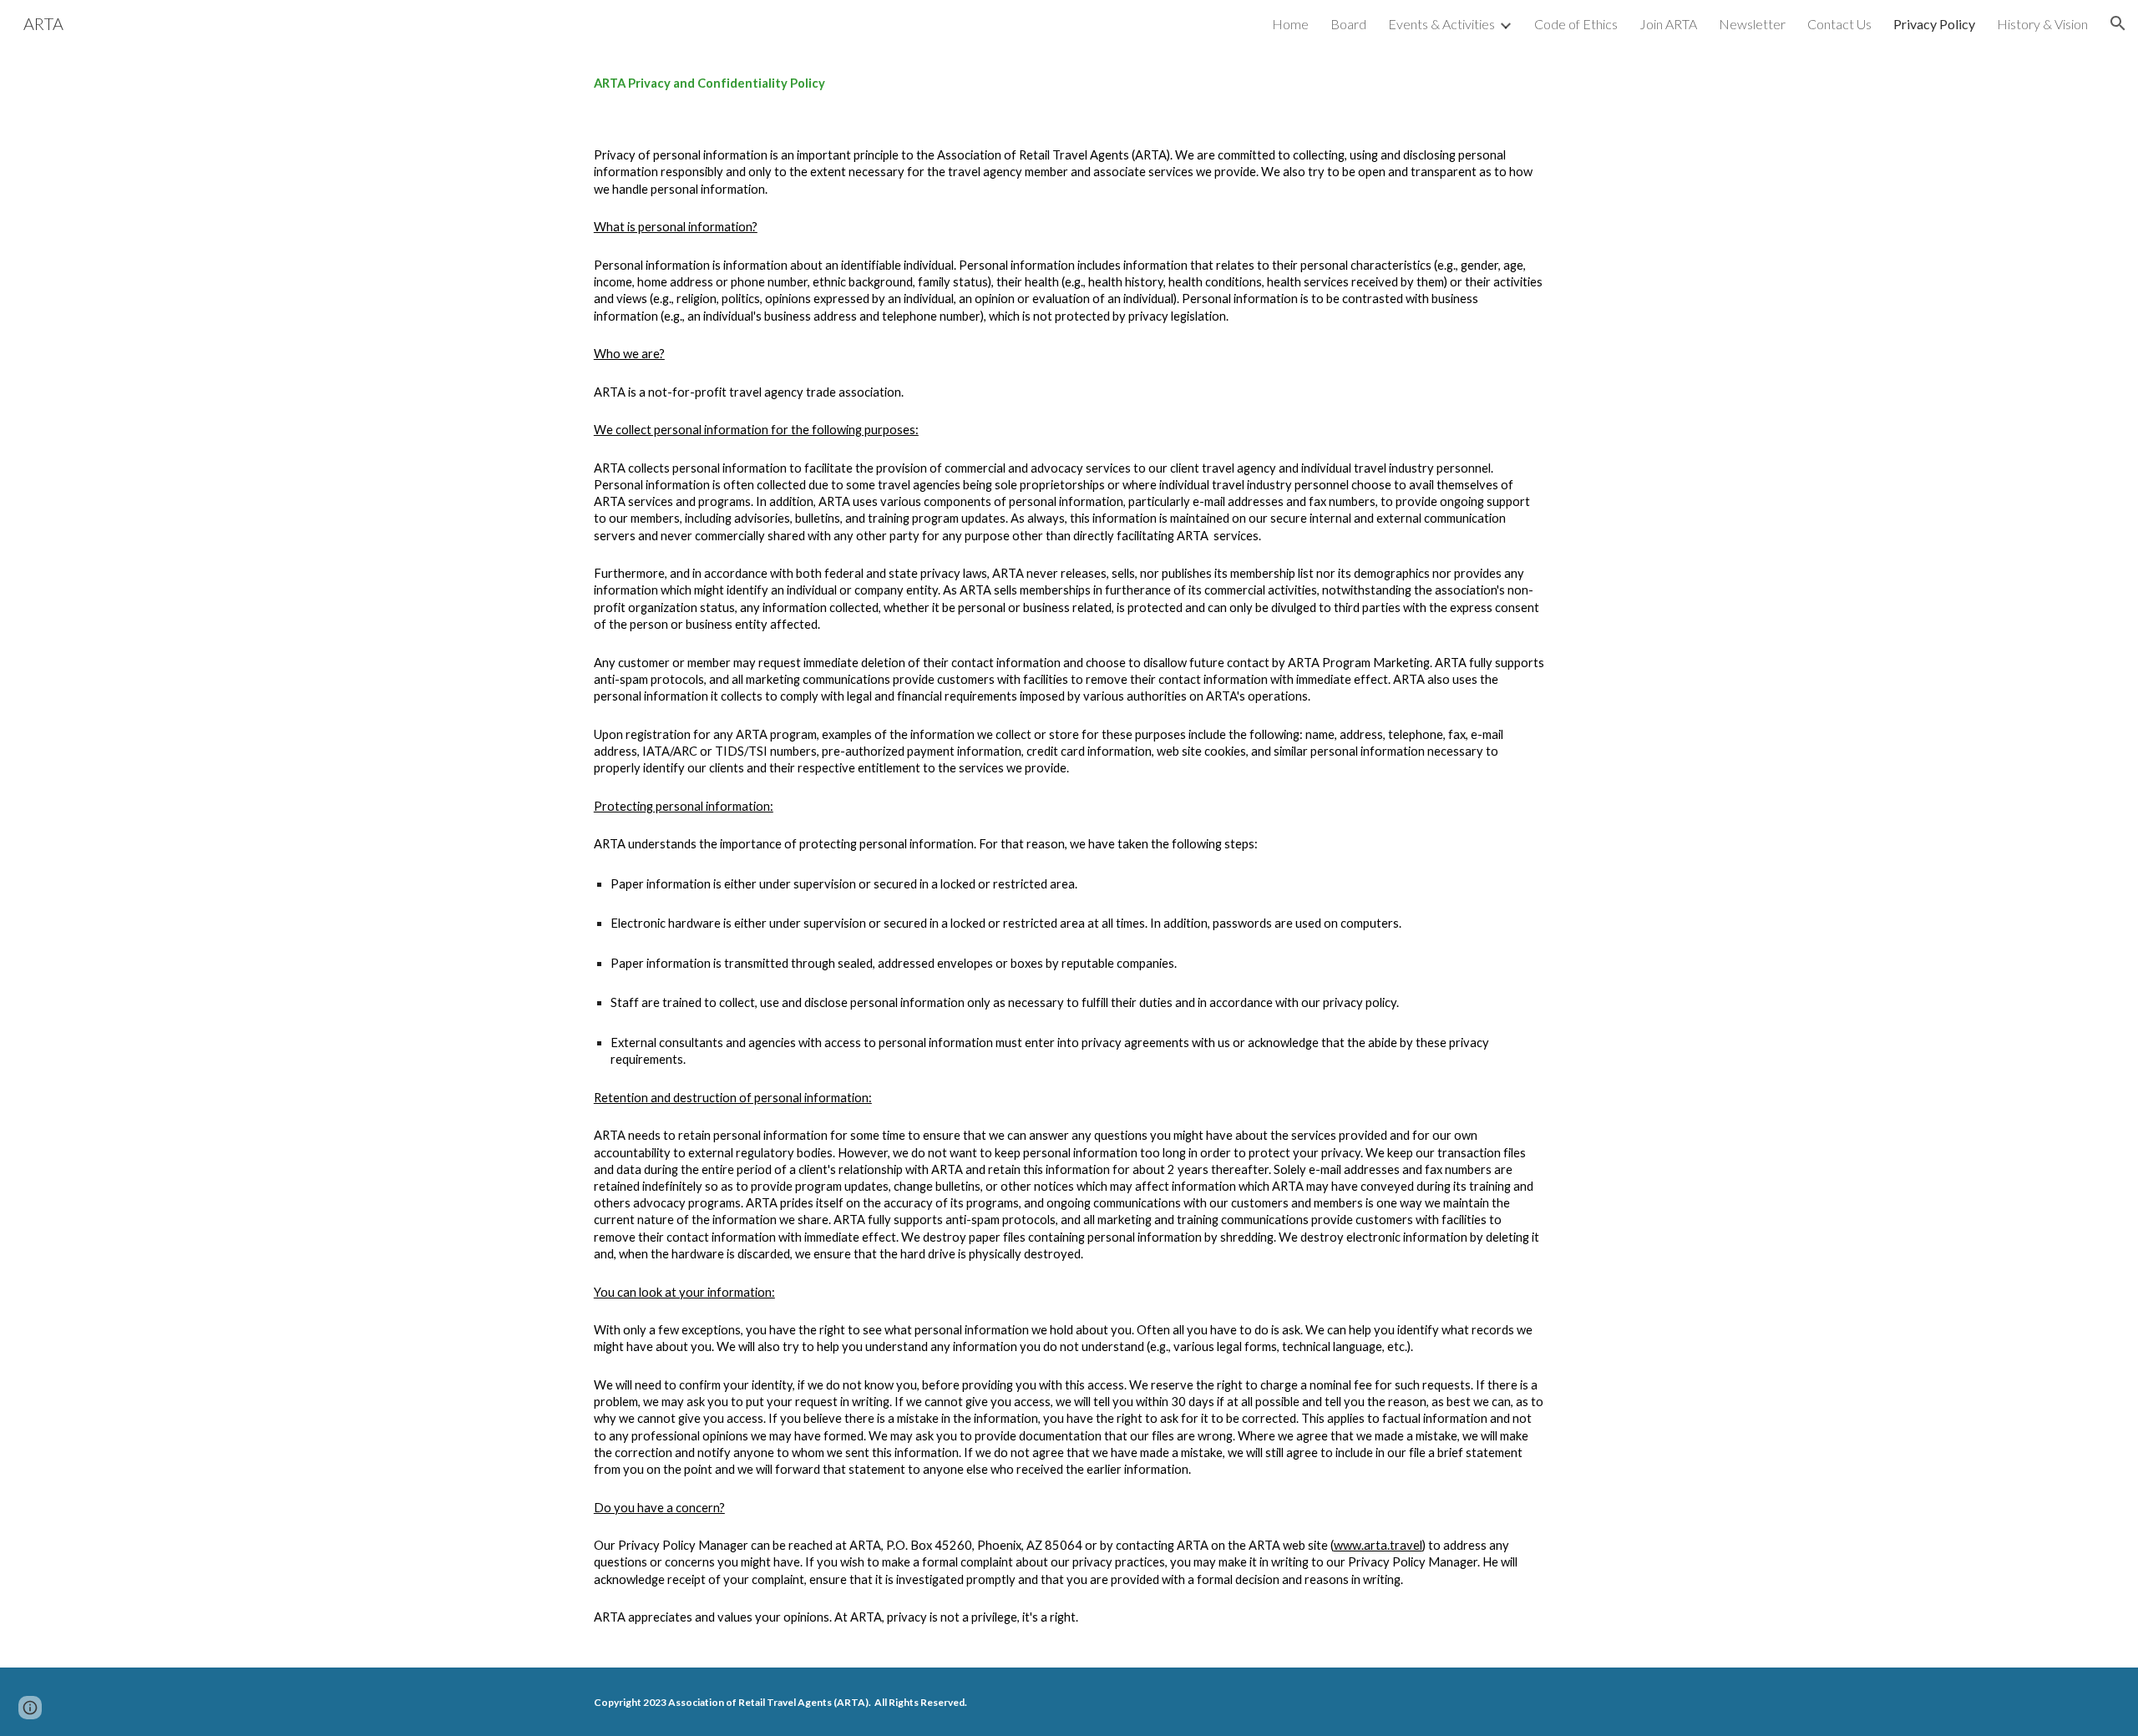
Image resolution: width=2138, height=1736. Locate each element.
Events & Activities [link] (1441, 24)
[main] (1069, 84)
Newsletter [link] (1752, 24)
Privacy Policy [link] (1934, 24)
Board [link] (1348, 24)
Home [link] (1290, 24)
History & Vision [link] (2042, 24)
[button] (2118, 23)
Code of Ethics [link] (1576, 24)
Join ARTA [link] (1668, 24)
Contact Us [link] (1839, 24)
